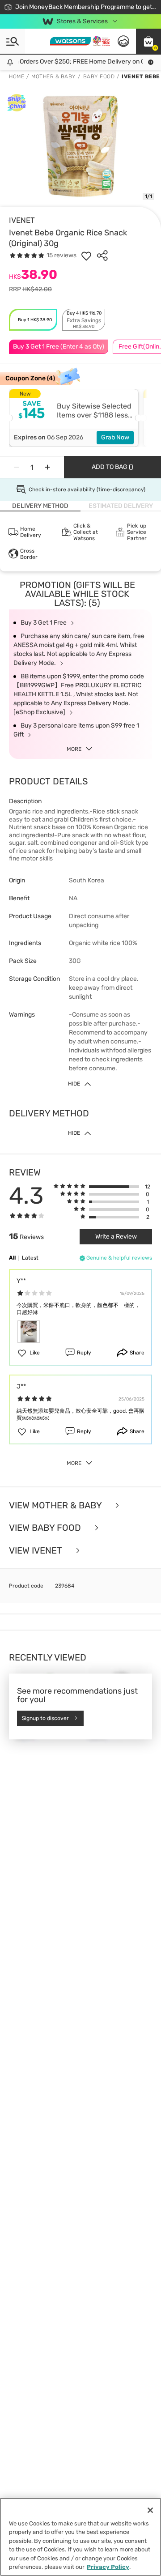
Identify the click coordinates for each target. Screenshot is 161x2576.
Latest (30, 1258)
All (12, 1258)
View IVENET (37, 1551)
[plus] (47, 467)
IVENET (22, 220)
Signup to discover (45, 1718)
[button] (148, 41)
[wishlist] (86, 255)
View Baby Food (46, 1528)
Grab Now (115, 437)
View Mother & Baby (56, 1505)
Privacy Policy (108, 2567)
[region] (80, 2537)
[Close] (150, 2510)
